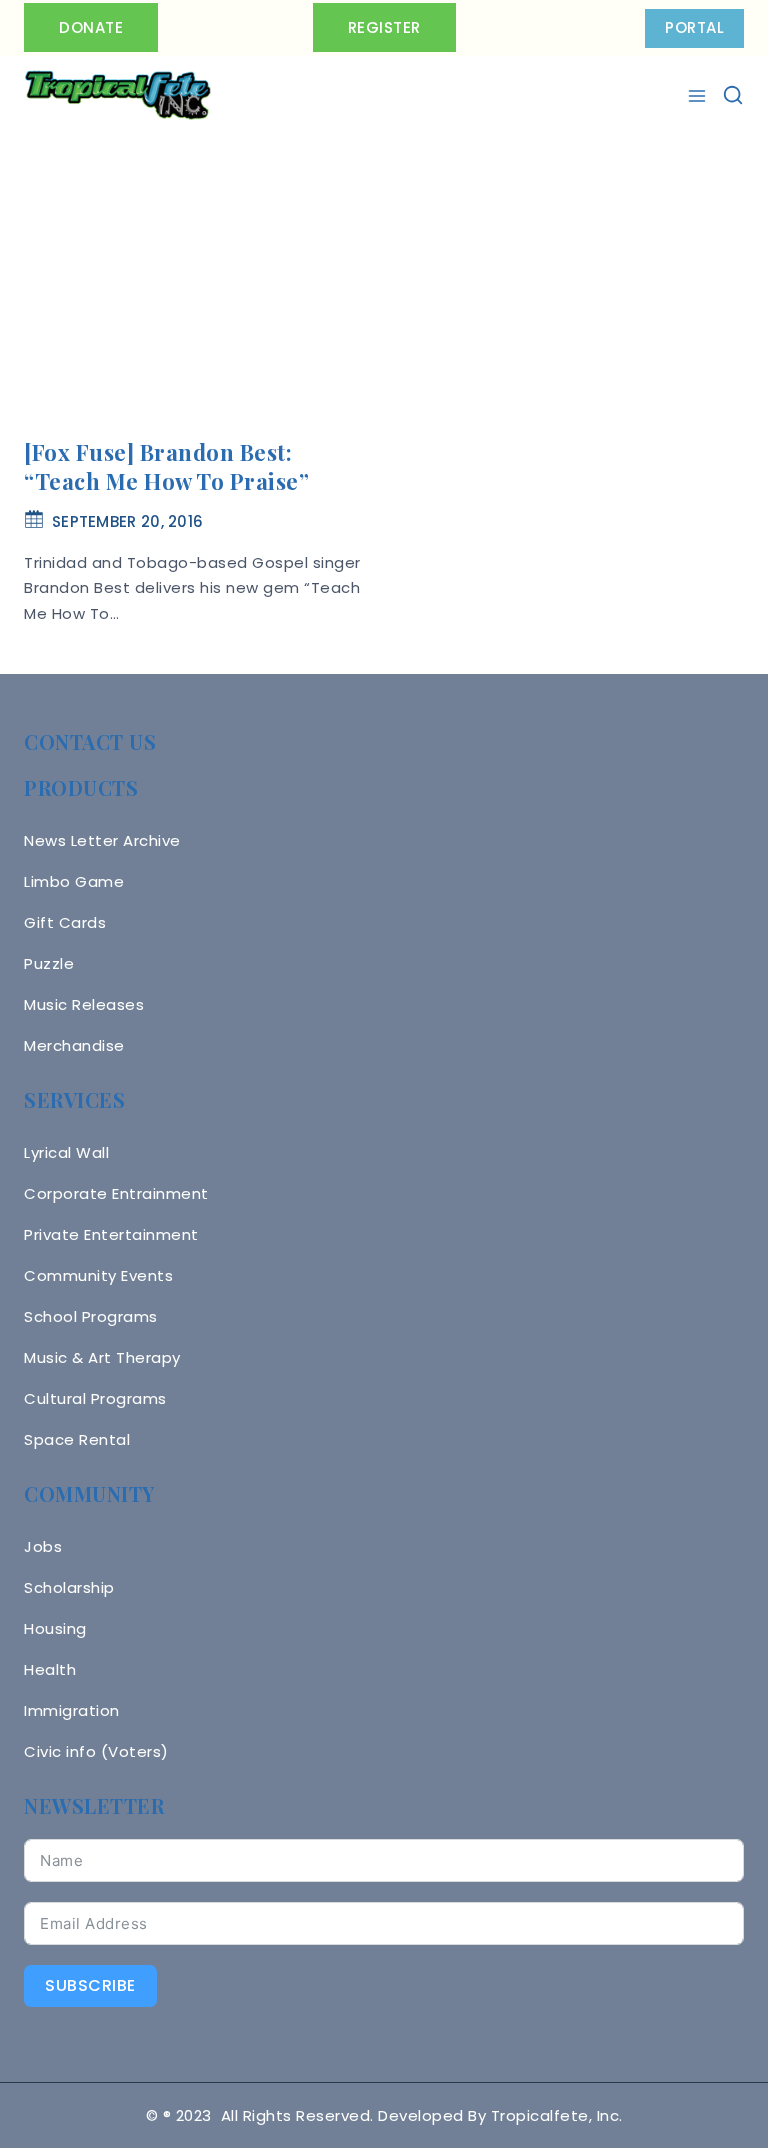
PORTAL (694, 27)
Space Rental (77, 1439)
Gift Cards (65, 922)
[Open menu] (699, 96)
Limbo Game (74, 881)
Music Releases (84, 1004)
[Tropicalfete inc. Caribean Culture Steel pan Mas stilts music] (118, 96)
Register (384, 27)
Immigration (72, 1710)
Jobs (43, 1546)
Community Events (98, 1275)
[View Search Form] (733, 95)
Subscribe (90, 1985)
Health (50, 1669)
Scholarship (69, 1587)
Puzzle (49, 963)
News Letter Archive (102, 840)
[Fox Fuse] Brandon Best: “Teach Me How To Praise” (166, 466)
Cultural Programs (95, 1398)
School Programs (91, 1316)
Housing (55, 1628)
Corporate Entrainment (116, 1193)
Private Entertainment (111, 1234)
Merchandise (74, 1045)
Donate (91, 27)
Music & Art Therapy (102, 1357)
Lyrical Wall (66, 1152)
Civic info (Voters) (96, 1751)
